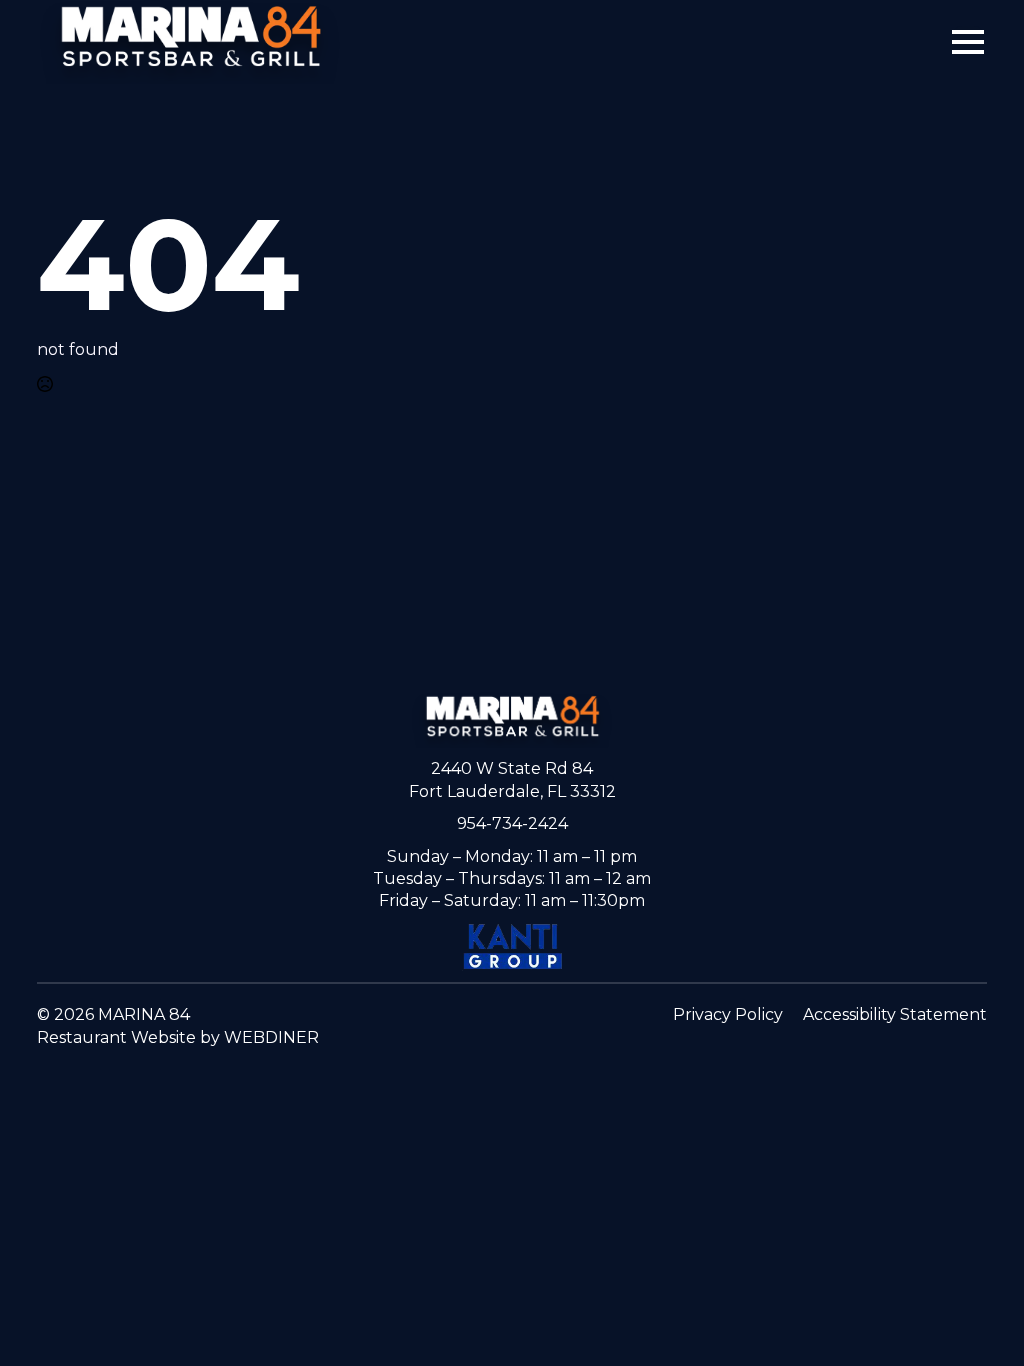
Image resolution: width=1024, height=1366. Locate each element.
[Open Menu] (968, 42)
